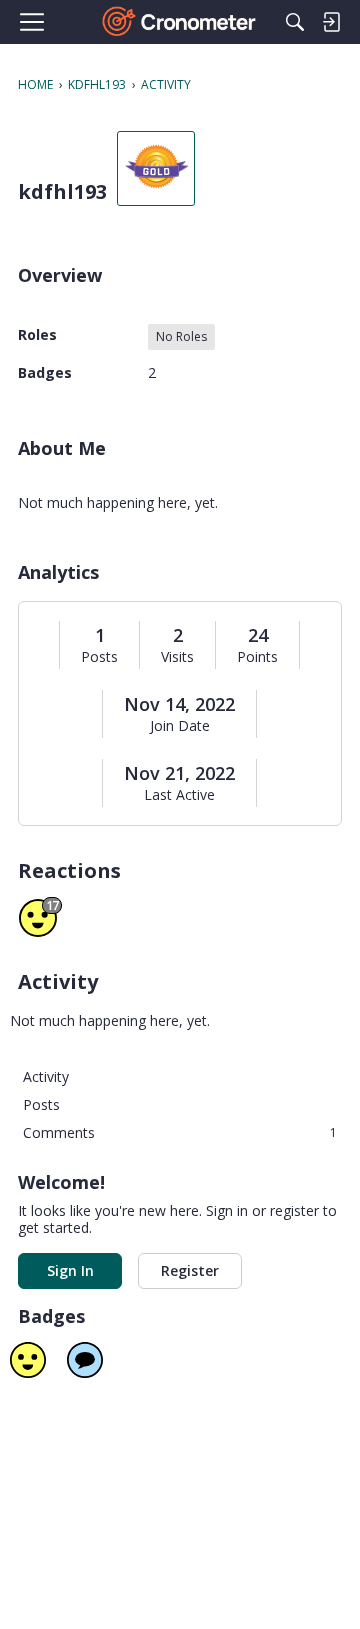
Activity (46, 1076)
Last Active (179, 795)
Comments (180, 1132)
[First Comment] (85, 1360)
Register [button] (190, 1270)
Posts (99, 657)
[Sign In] (331, 22)
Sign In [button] (70, 1270)
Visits (177, 657)
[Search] (295, 22)
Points (257, 657)
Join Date (180, 726)
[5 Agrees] (28, 1360)
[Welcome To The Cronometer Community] (180, 22)
